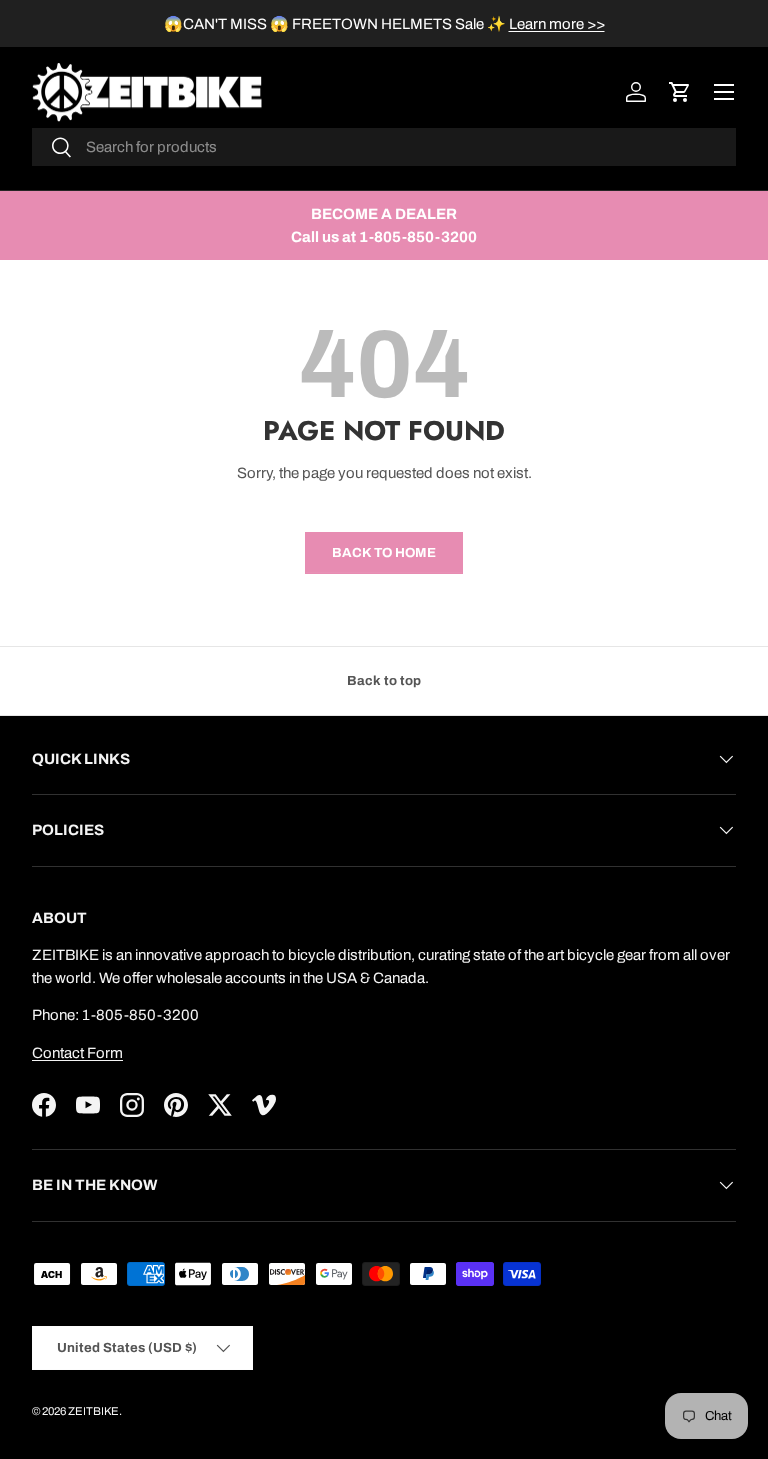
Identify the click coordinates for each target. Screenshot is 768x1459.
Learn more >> (557, 24)
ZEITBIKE (93, 1411)
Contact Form (77, 1053)
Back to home (384, 552)
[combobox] (384, 147)
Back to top (384, 680)
